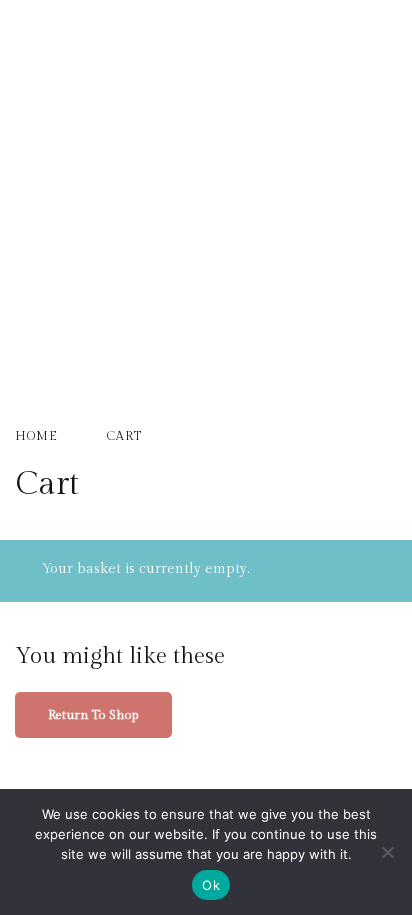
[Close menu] (374, 37)
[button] (206, 85)
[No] (387, 852)
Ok (211, 885)
